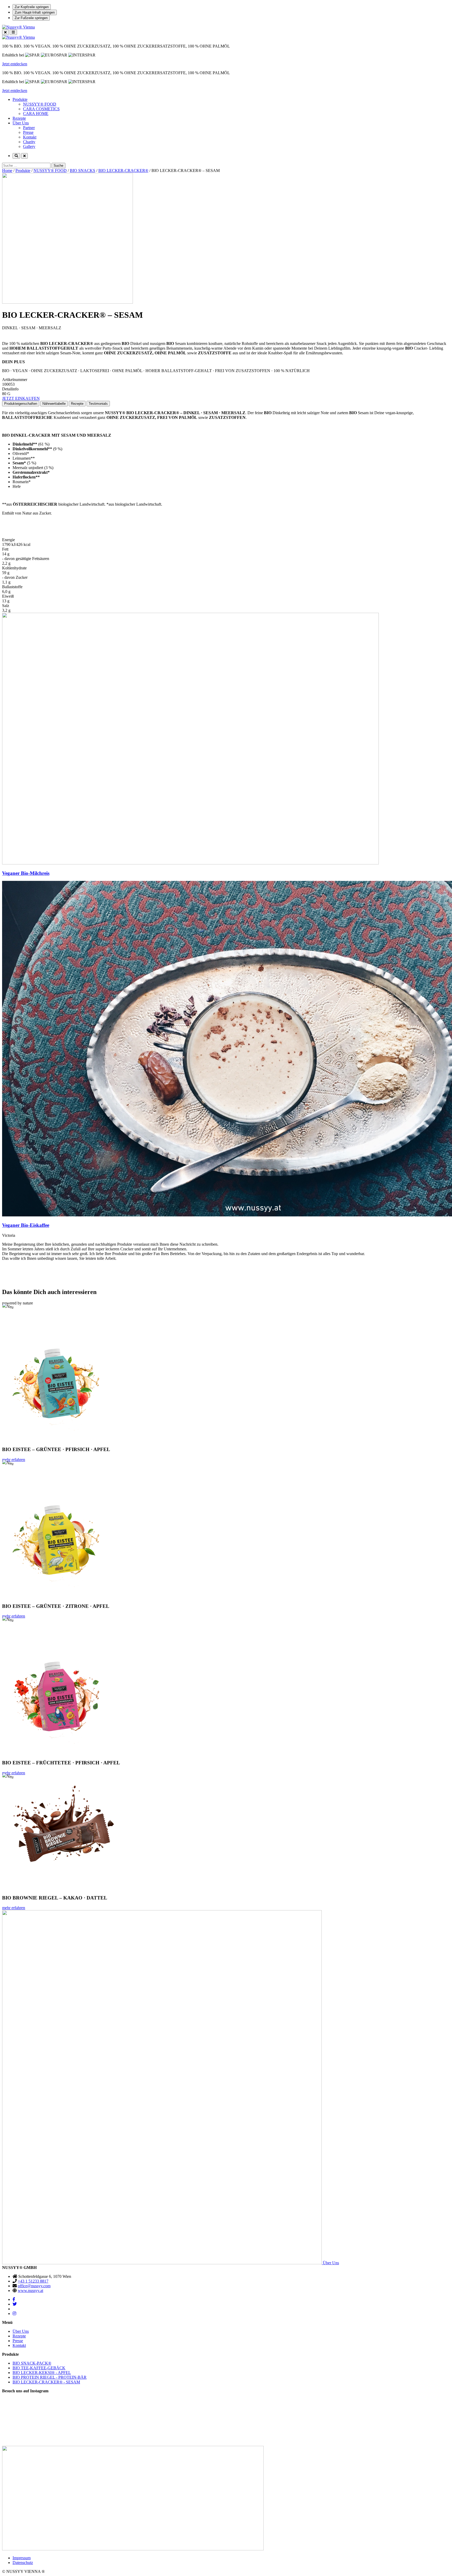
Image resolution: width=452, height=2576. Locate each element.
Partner (29, 128)
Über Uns (21, 123)
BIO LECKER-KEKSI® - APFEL (42, 2373)
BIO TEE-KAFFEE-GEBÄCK (39, 2368)
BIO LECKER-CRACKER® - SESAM (46, 2382)
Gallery (29, 146)
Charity (29, 142)
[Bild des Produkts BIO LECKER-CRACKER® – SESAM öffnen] (226, 239)
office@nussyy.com (34, 2286)
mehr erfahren (14, 1460)
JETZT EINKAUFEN (21, 398)
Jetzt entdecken (15, 64)
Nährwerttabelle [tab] (54, 404)
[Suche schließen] (24, 156)
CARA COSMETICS (41, 109)
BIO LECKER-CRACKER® (123, 171)
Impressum (22, 2558)
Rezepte (19, 118)
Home (7, 171)
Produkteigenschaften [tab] (21, 404)
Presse (28, 132)
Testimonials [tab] (98, 404)
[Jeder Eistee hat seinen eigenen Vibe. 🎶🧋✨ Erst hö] (170, 2416)
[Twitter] (15, 2304)
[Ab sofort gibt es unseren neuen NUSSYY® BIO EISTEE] (282, 2418)
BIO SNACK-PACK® (32, 2363)
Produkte (20, 99)
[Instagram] (14, 2314)
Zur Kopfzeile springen (32, 7)
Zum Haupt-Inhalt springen (35, 12)
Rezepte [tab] (77, 404)
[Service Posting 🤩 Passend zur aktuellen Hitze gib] (395, 2406)
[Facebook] (14, 2299)
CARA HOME (36, 114)
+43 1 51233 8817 (33, 2281)
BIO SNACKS (83, 171)
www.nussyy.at (30, 2291)
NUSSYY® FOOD (40, 104)
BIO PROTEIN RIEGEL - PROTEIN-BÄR (50, 2377)
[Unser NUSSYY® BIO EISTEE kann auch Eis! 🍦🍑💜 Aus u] (57, 2411)
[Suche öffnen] (16, 156)
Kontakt (30, 137)
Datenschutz (23, 2563)
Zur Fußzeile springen (31, 18)
